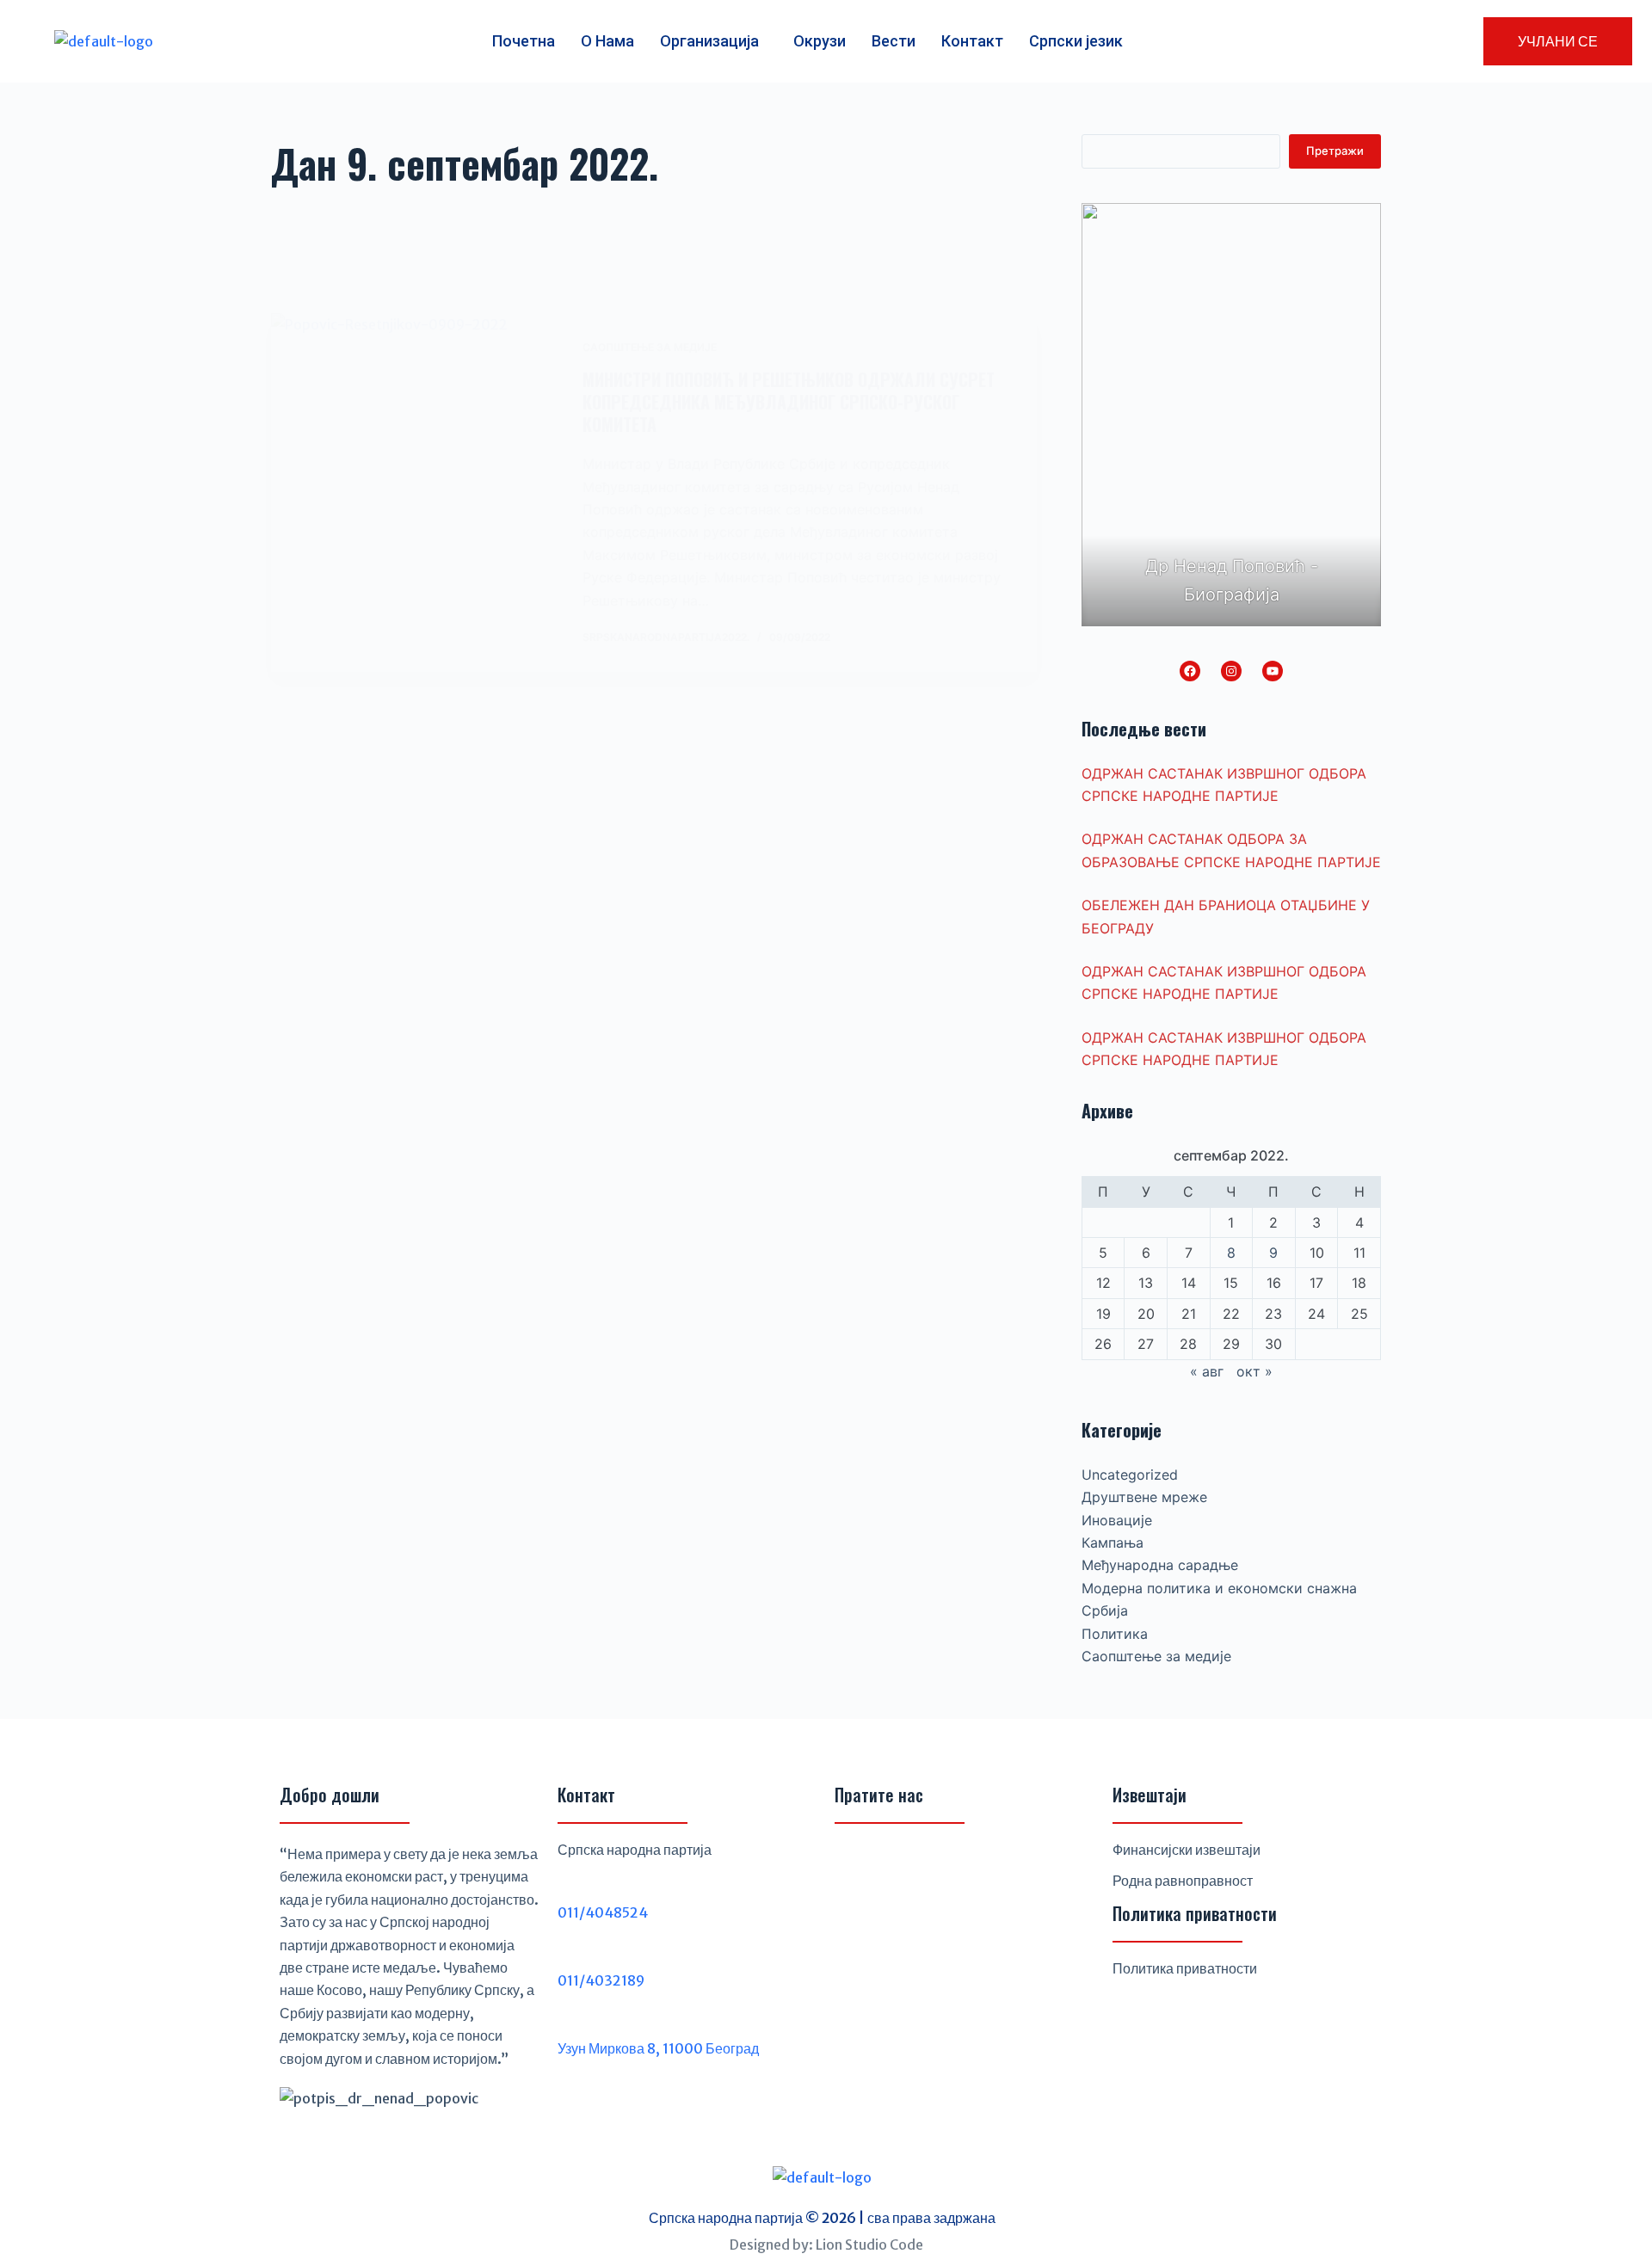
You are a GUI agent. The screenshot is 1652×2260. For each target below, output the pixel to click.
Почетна (524, 41)
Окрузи (820, 41)
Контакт (972, 41)
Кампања (1113, 1543)
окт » (1254, 1371)
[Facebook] (1190, 671)
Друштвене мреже (1144, 1497)
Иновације (1117, 1520)
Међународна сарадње (1160, 1565)
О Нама (607, 41)
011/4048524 (603, 1912)
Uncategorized (1130, 1475)
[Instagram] (1231, 671)
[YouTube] (1273, 671)
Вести (894, 41)
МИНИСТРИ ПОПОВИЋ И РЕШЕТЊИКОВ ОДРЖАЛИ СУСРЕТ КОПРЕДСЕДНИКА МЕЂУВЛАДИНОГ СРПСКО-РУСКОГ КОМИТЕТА (789, 402)
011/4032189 (601, 1980)
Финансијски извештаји (1187, 1850)
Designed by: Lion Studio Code (826, 2245)
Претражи (1335, 151)
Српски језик (1076, 41)
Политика (1115, 1634)
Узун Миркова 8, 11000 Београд (658, 2048)
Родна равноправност (1183, 1881)
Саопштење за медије (650, 347)
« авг (1207, 1371)
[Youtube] (938, 1863)
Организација (709, 41)
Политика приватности (1185, 1968)
